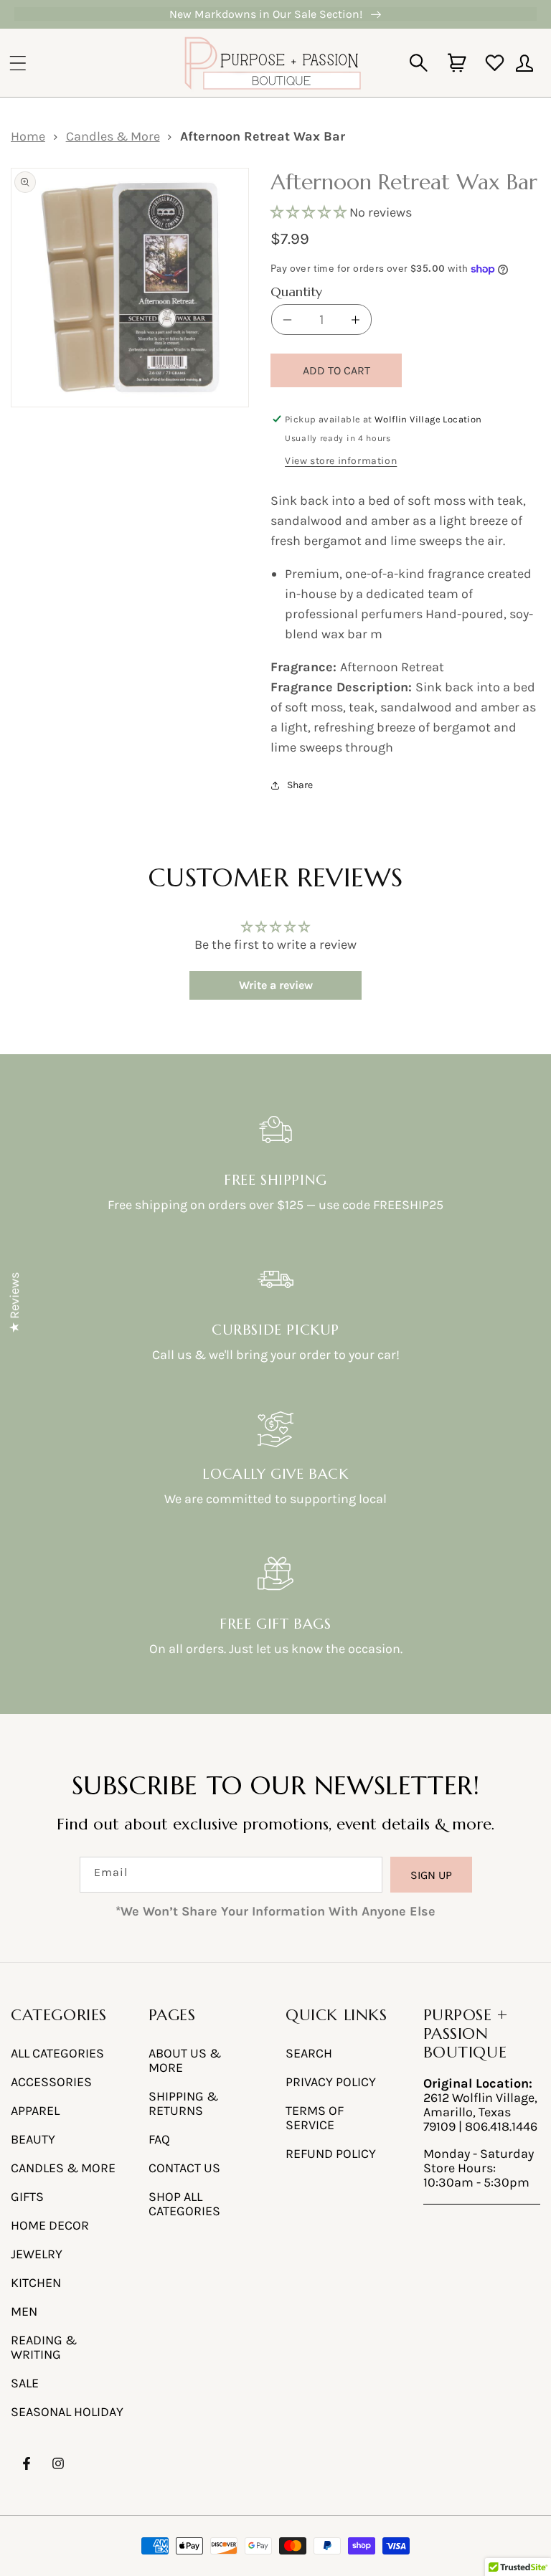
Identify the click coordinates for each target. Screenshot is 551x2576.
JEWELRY (37, 2254)
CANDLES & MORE (63, 2168)
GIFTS (27, 2197)
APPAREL (35, 2111)
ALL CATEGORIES (57, 2053)
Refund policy (331, 2154)
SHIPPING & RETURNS (183, 2103)
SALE (25, 2383)
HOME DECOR (50, 2225)
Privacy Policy (331, 2082)
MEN (24, 2311)
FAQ (159, 2139)
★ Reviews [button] (14, 1303)
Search (309, 2053)
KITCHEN (36, 2283)
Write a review (276, 985)
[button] (18, 63)
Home (28, 136)
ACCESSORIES (51, 2082)
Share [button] (300, 785)
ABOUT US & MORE (185, 2060)
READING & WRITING (44, 2347)
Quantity (296, 292)
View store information (341, 461)
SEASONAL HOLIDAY (67, 2412)
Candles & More (113, 136)
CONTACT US (184, 2168)
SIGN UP (431, 1875)
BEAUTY (33, 2139)
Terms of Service (315, 2118)
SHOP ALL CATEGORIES (184, 2204)
